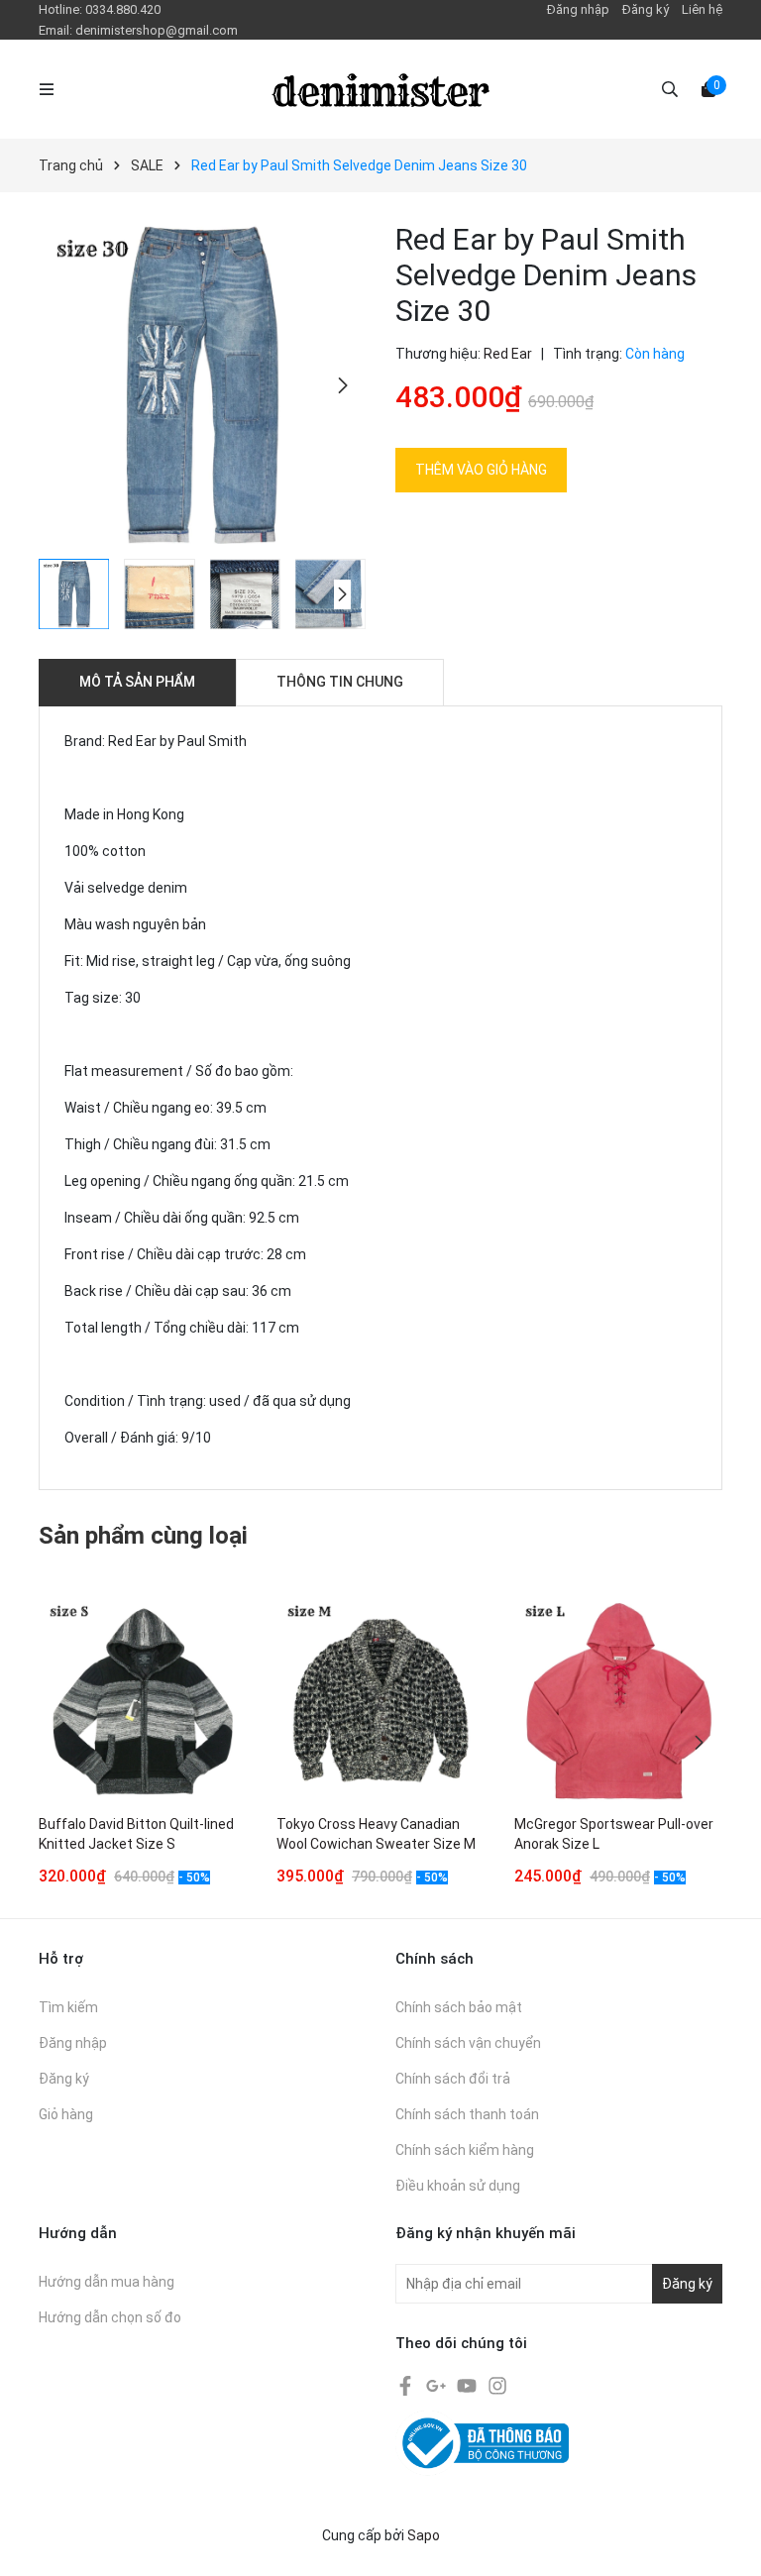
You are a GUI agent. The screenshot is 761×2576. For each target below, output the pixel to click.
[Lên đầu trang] (726, 2541)
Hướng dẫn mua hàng (107, 2282)
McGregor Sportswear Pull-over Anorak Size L (614, 1834)
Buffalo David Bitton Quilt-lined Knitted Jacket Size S (136, 1834)
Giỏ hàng (66, 2114)
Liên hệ (702, 9)
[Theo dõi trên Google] (437, 2384)
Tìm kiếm (68, 2007)
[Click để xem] (202, 385)
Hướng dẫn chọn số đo (110, 2317)
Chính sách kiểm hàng (465, 2150)
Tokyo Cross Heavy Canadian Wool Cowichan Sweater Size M (376, 1834)
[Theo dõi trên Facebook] (407, 2384)
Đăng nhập (578, 9)
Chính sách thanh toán (467, 2114)
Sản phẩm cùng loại (143, 1536)
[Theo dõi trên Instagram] (497, 2384)
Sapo (424, 2535)
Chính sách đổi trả (453, 2079)
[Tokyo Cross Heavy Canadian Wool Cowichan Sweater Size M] (380, 1701)
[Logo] (380, 89)
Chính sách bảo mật (459, 2007)
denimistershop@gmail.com (157, 30)
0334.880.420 (123, 9)
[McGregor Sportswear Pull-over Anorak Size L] (618, 1701)
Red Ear (508, 354)
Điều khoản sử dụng (458, 2186)
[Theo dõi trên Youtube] (468, 2384)
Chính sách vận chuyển (468, 2043)
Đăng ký (646, 9)
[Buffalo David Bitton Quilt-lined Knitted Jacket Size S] (143, 1701)
